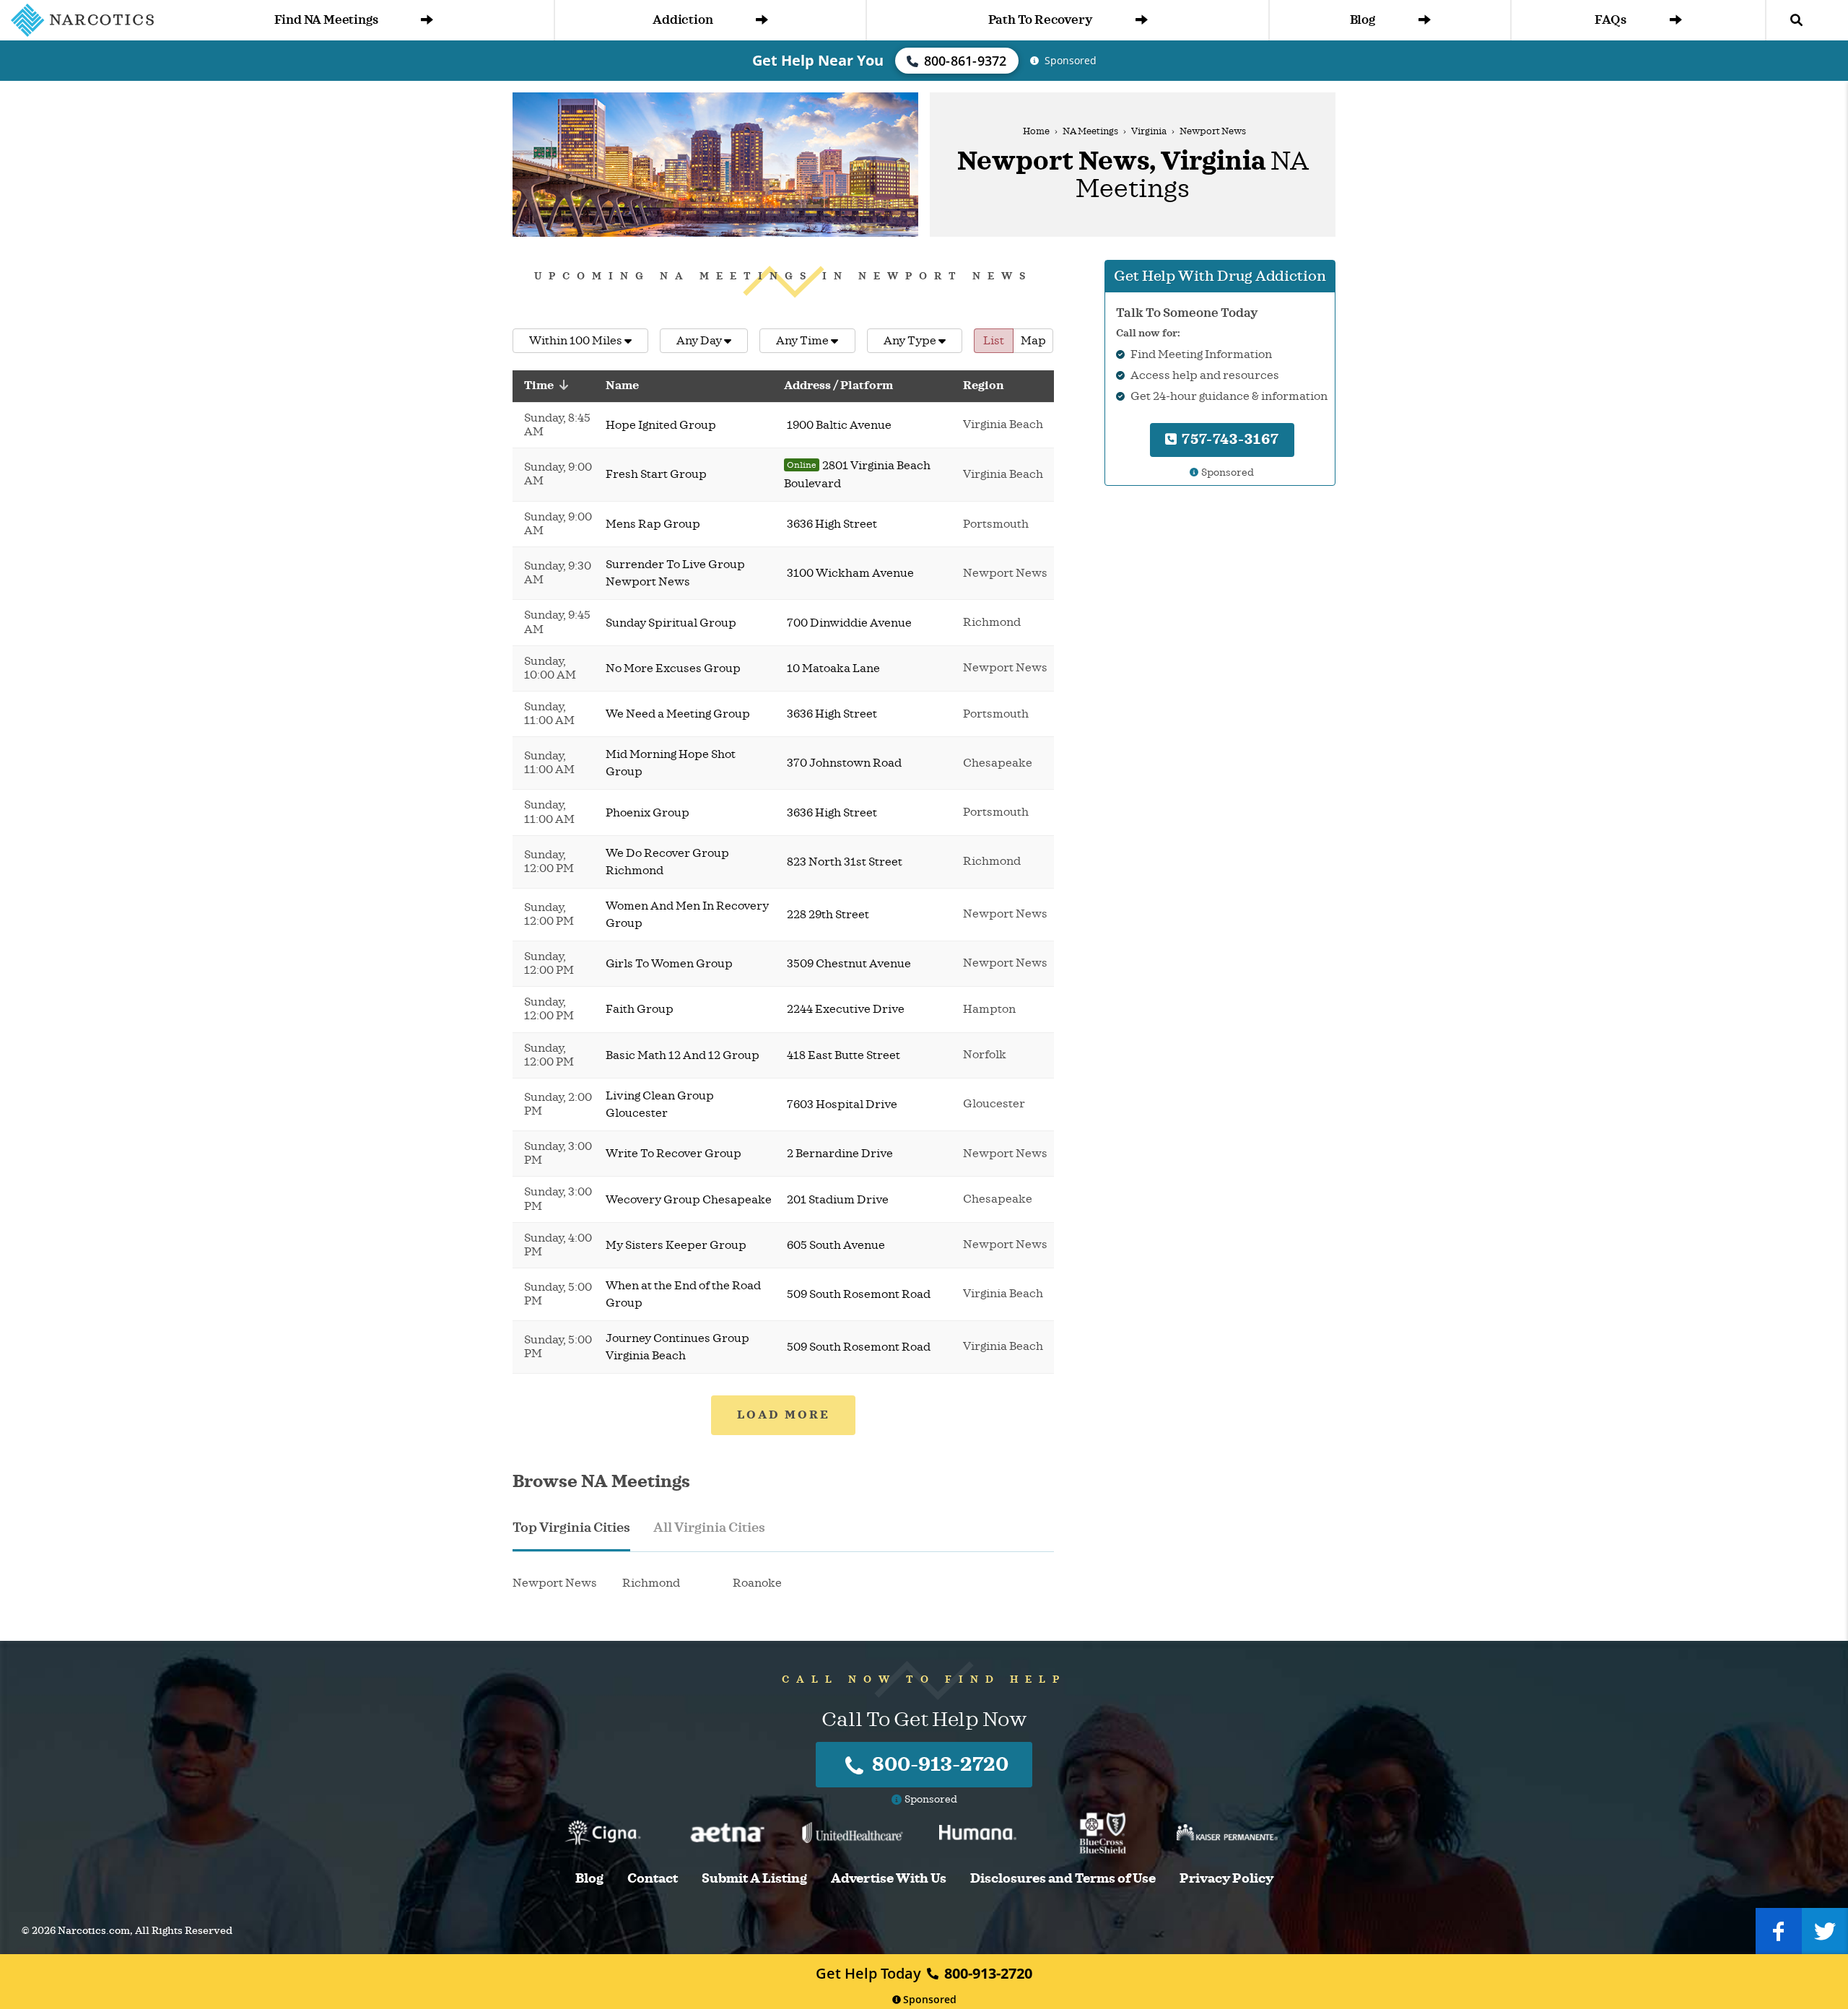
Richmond (651, 1583)
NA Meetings (1090, 131)
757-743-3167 (1229, 439)
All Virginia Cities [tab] (709, 1528)
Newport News (555, 1583)
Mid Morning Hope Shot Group (671, 763)
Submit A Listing (754, 1879)
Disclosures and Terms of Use (1063, 1879)
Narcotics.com (94, 1931)
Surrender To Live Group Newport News (675, 573)
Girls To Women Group (669, 964)
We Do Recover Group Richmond (667, 862)
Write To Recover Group (674, 1154)
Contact (653, 1879)
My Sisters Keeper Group (676, 1245)
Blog (1363, 20)
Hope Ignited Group (661, 425)
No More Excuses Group (673, 668)
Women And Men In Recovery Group (687, 915)
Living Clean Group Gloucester (660, 1104)
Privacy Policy (1226, 1879)
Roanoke (757, 1583)
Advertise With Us (889, 1879)
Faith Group (640, 1009)
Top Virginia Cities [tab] (571, 1528)
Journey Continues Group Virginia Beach (677, 1347)
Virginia (1149, 131)
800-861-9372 (966, 61)
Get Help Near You (818, 60)
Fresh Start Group (656, 474)
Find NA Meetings (326, 20)
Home (1036, 131)
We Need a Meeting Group (678, 714)
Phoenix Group (648, 813)
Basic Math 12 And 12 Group (683, 1055)
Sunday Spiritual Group (671, 623)
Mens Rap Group (653, 524)
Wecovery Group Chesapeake (689, 1200)
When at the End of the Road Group (683, 1294)
